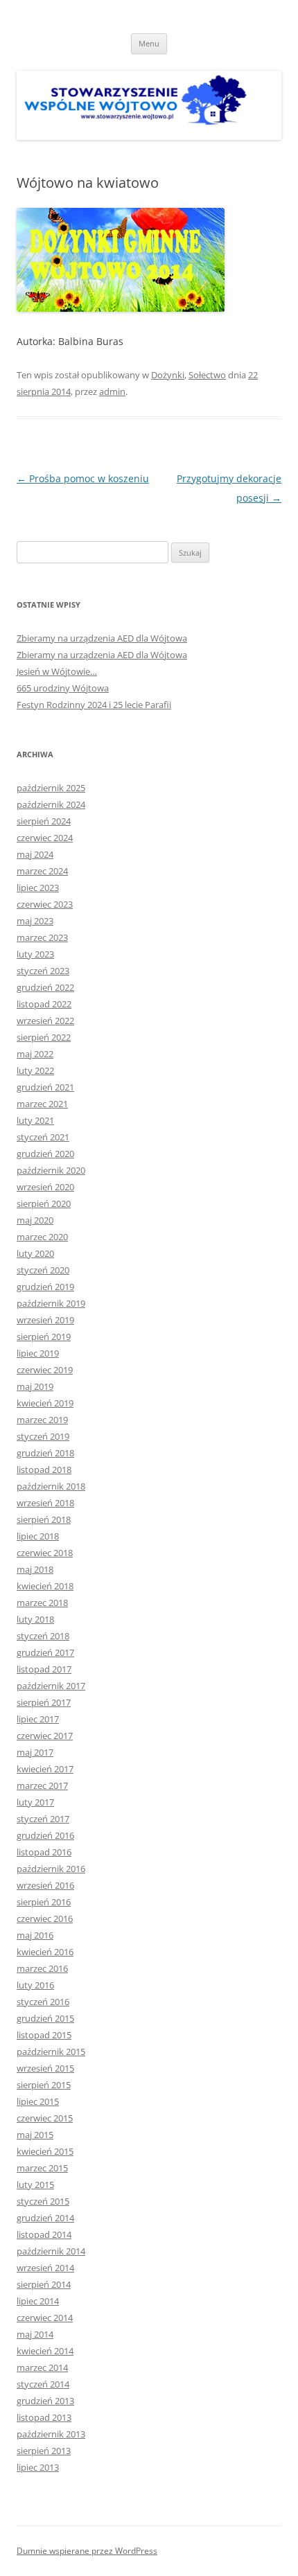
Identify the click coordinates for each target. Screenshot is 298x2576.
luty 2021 (35, 1120)
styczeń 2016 (43, 2002)
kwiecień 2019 (45, 1403)
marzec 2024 (42, 871)
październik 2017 (51, 1686)
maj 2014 (35, 2334)
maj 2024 (35, 854)
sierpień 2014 (44, 2284)
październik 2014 (51, 2251)
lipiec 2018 (38, 1536)
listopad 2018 (44, 1470)
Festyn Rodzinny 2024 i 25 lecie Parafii (94, 705)
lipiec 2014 (38, 2301)
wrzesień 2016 (45, 1885)
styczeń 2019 (43, 1436)
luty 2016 (35, 1985)
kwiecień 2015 (45, 2151)
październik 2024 (51, 804)
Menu (149, 43)
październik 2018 (51, 1486)
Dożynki (168, 375)
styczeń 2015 (43, 2201)
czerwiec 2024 (45, 838)
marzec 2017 (42, 1785)
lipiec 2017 (38, 1719)
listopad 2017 (44, 1669)
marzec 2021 (42, 1104)
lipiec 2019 (38, 1353)
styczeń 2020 (43, 1270)
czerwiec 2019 (45, 1370)
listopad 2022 (44, 1004)
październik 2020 (51, 1170)
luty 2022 (35, 1070)
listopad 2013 (44, 2417)
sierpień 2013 (44, 2451)
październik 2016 (51, 1869)
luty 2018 (35, 1619)
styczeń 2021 (43, 1137)
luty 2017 (35, 1802)
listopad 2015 (44, 2035)
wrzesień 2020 (45, 1187)
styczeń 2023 (43, 971)
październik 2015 (51, 2052)
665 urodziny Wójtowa (63, 688)
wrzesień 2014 (45, 2268)
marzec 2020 (42, 1237)
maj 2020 (35, 1220)
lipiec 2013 (38, 2467)
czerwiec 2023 (45, 904)
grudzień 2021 (45, 1087)
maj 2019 (35, 1386)
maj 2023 (35, 921)
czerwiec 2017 (45, 1736)
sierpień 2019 (44, 1336)
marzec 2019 (42, 1420)
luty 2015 (35, 2185)
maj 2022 (35, 1054)
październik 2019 (51, 1303)
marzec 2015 (42, 2168)
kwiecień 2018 (45, 1586)
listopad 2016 (44, 1852)
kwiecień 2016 (45, 1952)
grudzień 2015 (45, 2018)
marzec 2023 (42, 937)
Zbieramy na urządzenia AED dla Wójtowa (102, 638)
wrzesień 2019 (45, 1320)
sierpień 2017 (44, 1702)
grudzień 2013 (45, 2401)
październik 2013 (51, 2434)
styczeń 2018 (43, 1636)
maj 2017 (35, 1752)
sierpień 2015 (44, 2085)
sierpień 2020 (44, 1203)
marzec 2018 (42, 1603)
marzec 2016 (42, 1968)
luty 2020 (35, 1253)
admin (112, 391)
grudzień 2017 (45, 1652)
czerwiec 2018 (45, 1553)
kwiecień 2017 (45, 1769)
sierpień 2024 (44, 821)
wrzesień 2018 (45, 1503)
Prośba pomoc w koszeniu (83, 478)
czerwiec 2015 (45, 2118)
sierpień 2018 (44, 1519)
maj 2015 (35, 2135)
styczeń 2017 (43, 1819)
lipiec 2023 (38, 888)
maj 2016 (35, 1935)
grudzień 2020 (45, 1154)
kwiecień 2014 (45, 2351)
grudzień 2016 (45, 1835)
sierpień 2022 (44, 1037)
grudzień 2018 (45, 1453)
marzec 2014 (42, 2367)
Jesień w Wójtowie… (57, 671)
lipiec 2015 (38, 2101)
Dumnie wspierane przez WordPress (87, 2551)
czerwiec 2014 (45, 2318)
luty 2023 (35, 954)
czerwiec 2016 (45, 1918)
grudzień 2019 (45, 1287)
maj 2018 (35, 1569)
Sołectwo (207, 375)
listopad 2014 (44, 2234)
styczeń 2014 (43, 2384)
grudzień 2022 (45, 987)
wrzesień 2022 (45, 1021)
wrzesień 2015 (45, 2068)
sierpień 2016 (44, 1902)
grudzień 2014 (45, 2218)
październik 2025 (51, 788)
